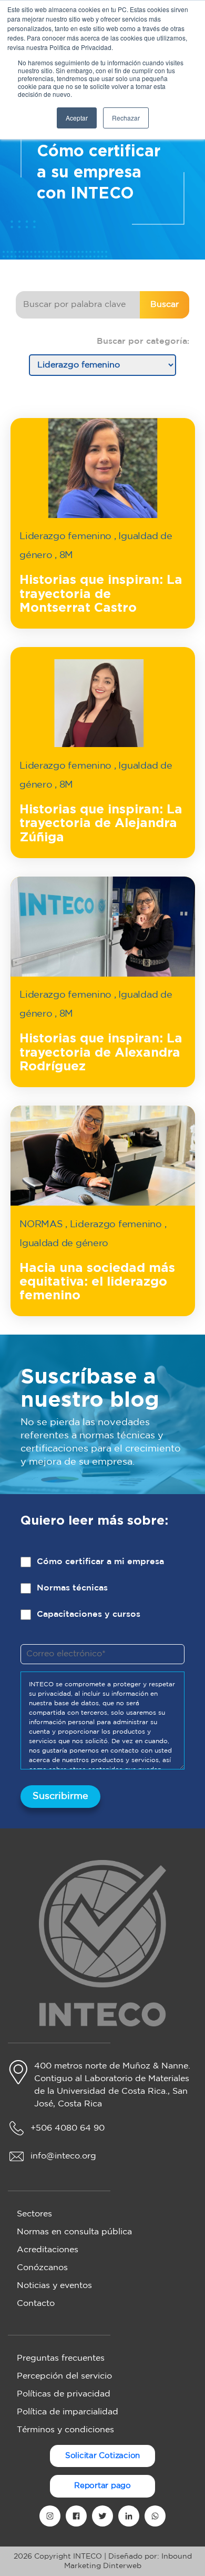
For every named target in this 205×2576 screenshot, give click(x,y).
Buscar (165, 305)
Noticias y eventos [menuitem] (54, 2286)
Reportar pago (102, 2486)
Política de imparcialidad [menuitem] (68, 2412)
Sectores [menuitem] (34, 2214)
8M (66, 555)
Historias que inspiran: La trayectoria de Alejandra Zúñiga (101, 824)
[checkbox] (102, 1596)
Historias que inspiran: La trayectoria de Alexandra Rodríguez (101, 1053)
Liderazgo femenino (65, 536)
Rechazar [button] (126, 118)
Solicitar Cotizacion (103, 2456)
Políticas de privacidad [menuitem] (64, 2394)
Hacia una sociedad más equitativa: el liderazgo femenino (97, 1282)
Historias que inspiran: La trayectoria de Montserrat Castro (101, 594)
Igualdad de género (64, 1244)
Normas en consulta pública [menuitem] (74, 2232)
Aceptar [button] (77, 118)
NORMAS (41, 1225)
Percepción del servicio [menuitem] (64, 2376)
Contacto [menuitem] (36, 2304)
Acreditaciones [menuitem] (48, 2250)
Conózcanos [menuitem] (42, 2268)
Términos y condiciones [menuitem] (65, 2430)
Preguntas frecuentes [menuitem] (61, 2358)
